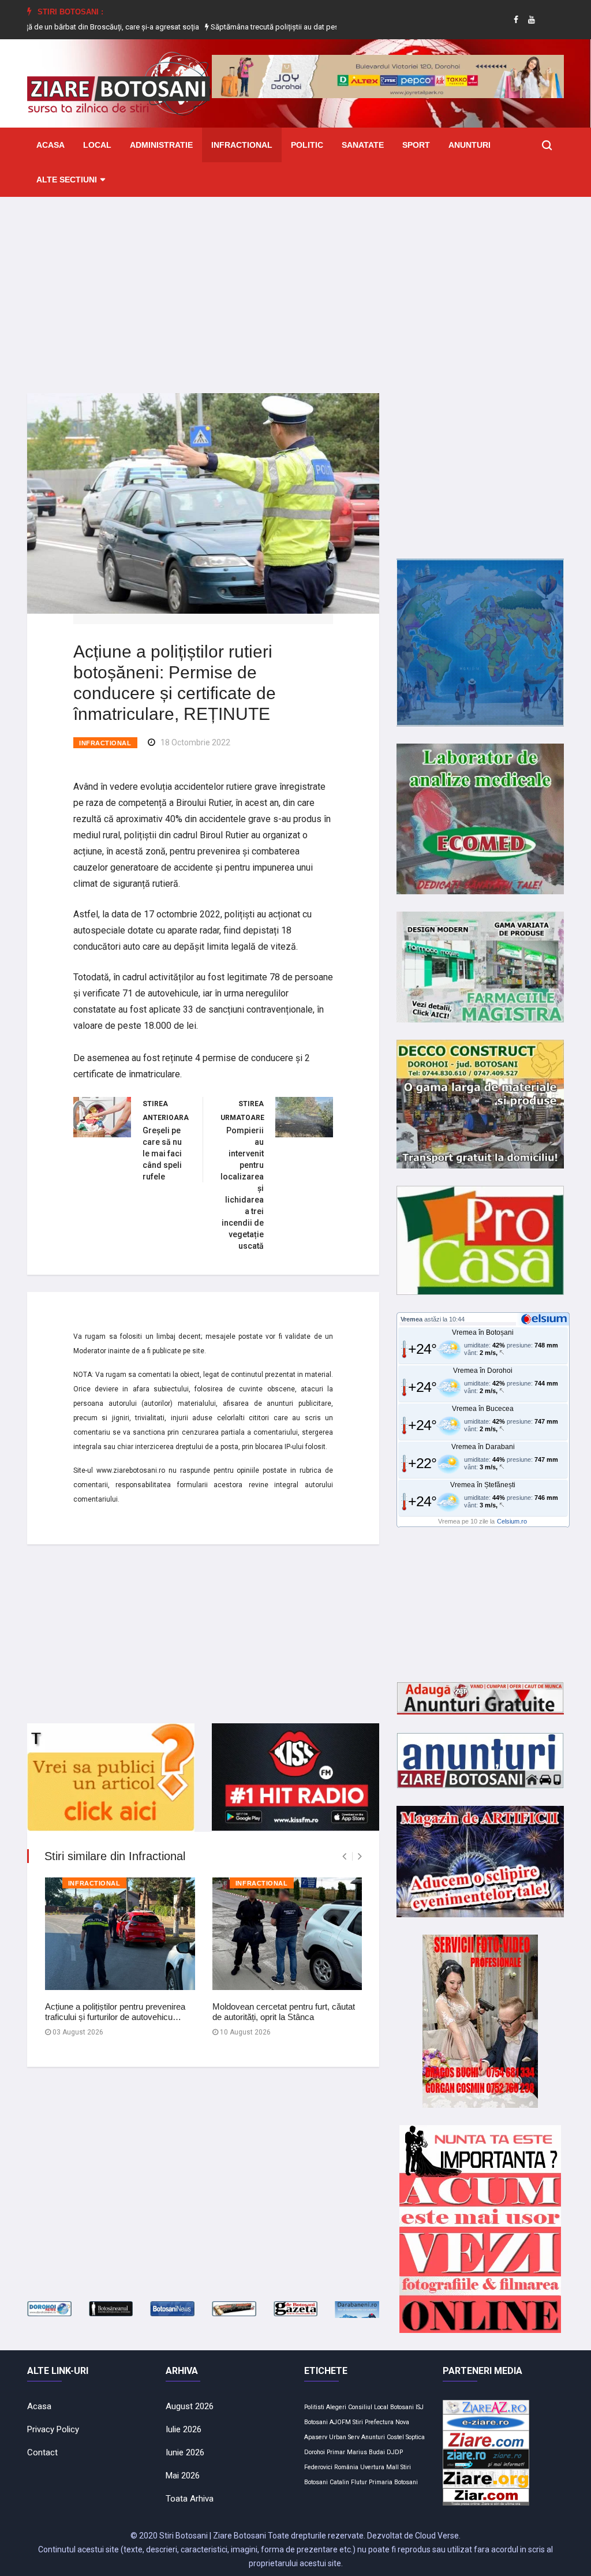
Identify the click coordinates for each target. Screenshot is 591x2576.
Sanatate (363, 145)
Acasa (51, 145)
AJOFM (340, 2422)
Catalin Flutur (348, 2482)
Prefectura (379, 2422)
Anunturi (470, 145)
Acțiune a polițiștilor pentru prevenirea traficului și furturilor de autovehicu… (115, 2012)
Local (97, 145)
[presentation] (344, 1856)
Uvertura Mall (379, 2467)
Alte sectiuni (67, 180)
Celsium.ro (512, 1521)
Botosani (402, 2407)
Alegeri (336, 2407)
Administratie (161, 145)
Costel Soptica (406, 2437)
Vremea (412, 1319)
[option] (324, 27)
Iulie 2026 (184, 2429)
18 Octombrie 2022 (195, 742)
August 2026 (190, 2406)
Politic (307, 145)
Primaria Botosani (393, 2482)
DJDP (395, 2452)
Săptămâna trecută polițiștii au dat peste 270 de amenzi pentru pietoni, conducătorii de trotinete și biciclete (323, 27)
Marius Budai (366, 2452)
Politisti (314, 2407)
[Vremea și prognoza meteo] (546, 1319)
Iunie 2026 (185, 2452)
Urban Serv (344, 2437)
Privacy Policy (53, 2429)
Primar (336, 2452)
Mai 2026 (183, 2476)
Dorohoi (315, 2452)
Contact (42, 2452)
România (346, 2467)
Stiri (358, 2422)
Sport (416, 145)
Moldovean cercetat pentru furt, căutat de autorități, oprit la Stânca (284, 2012)
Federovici (318, 2467)
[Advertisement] (295, 286)
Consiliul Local (368, 2407)
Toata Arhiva (190, 2499)
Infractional (242, 145)
